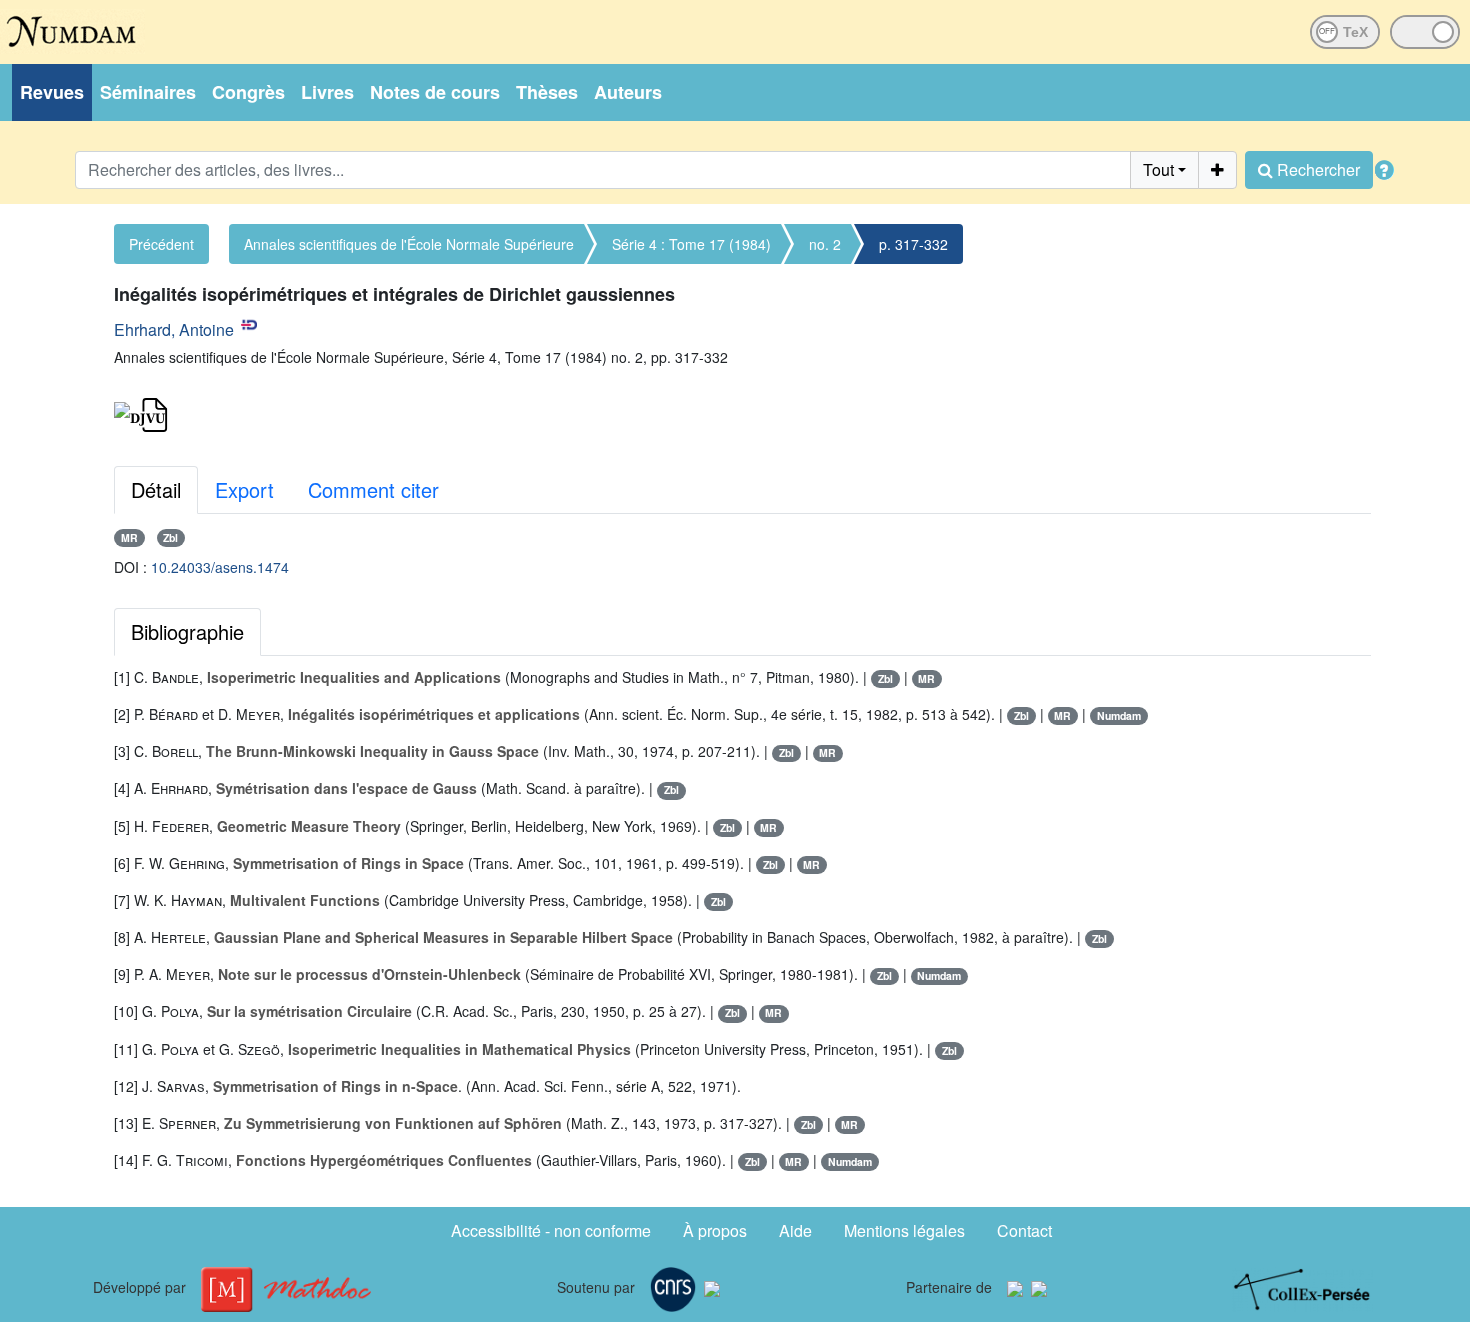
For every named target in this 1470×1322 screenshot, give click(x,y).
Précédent (161, 244)
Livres (327, 92)
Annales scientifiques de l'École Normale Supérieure (409, 244)
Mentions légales (904, 1230)
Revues (52, 92)
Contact (1024, 1230)
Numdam (1119, 715)
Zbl (170, 537)
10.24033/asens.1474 (220, 567)
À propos (715, 1230)
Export (244, 489)
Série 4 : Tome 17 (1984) (691, 244)
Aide (795, 1230)
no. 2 (825, 244)
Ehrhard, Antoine (174, 329)
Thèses (547, 92)
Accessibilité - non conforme (551, 1230)
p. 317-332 (913, 244)
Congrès (248, 92)
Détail (156, 489)
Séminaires (148, 92)
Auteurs (628, 92)
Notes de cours (435, 92)
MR (129, 537)
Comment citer (373, 489)
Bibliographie (187, 631)
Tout (1158, 169)
